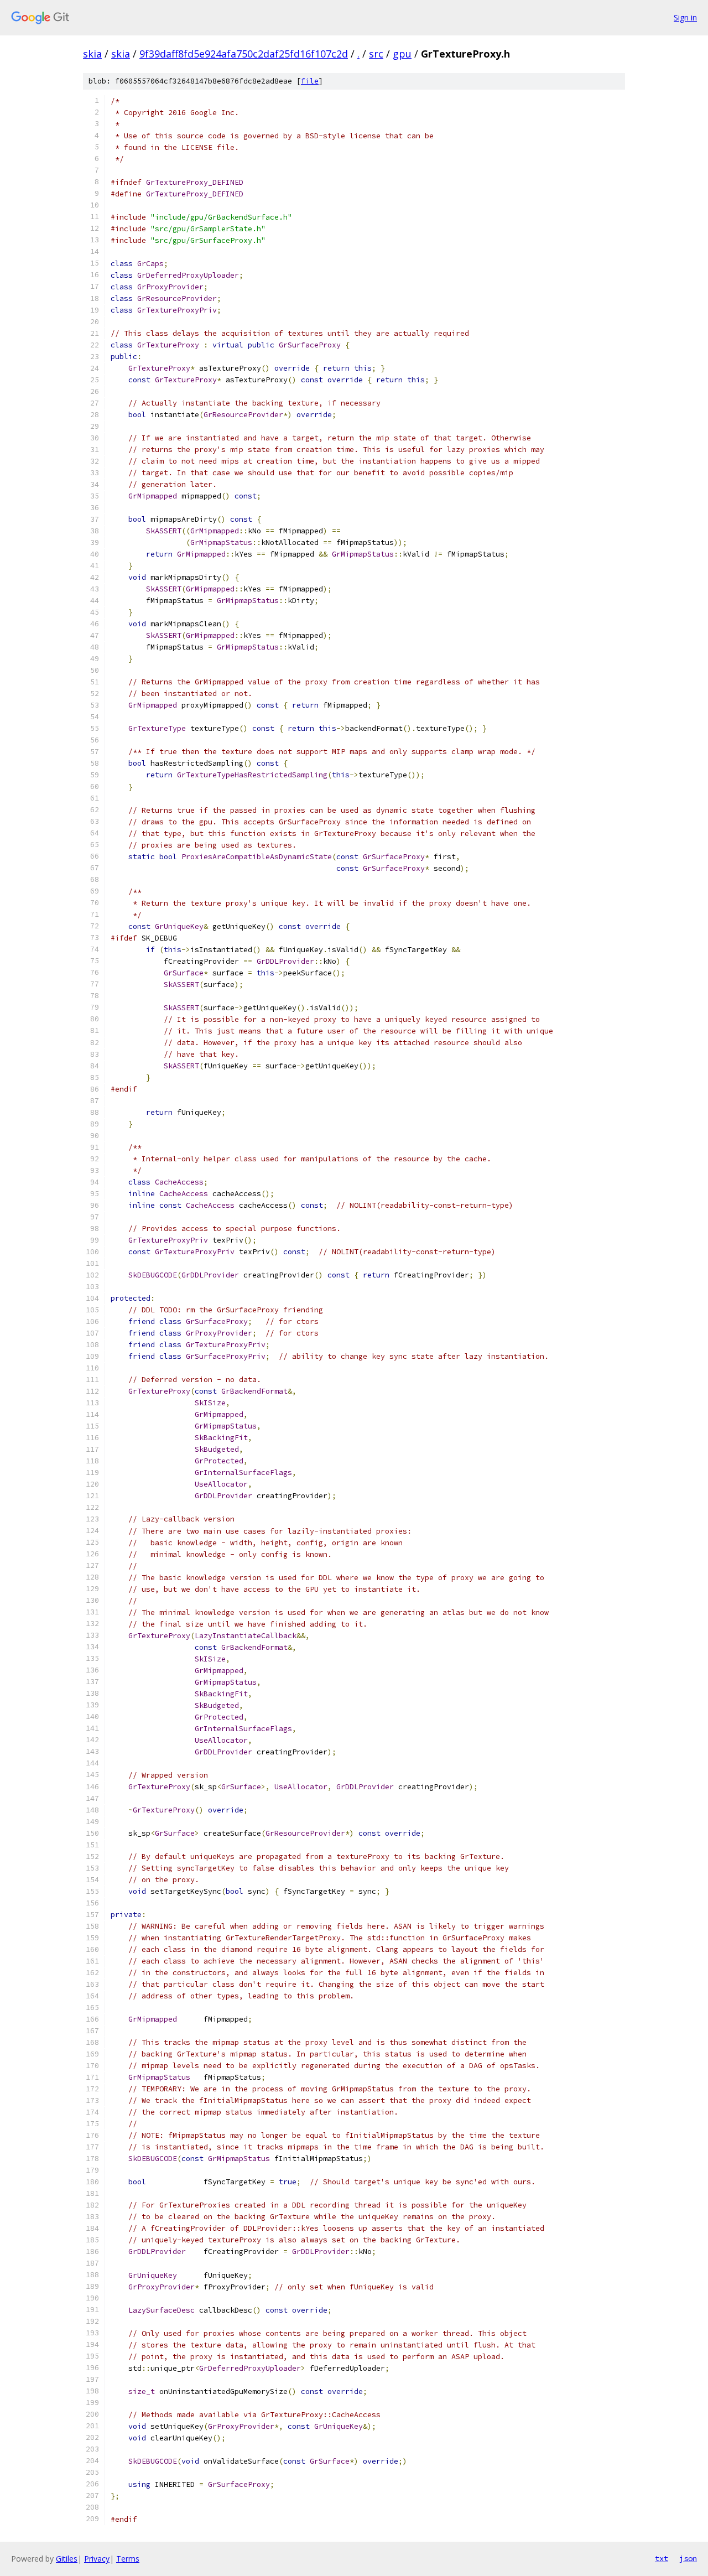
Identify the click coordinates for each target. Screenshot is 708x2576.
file (310, 81)
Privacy (97, 2559)
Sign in (685, 17)
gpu (402, 54)
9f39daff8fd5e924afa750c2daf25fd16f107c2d (244, 54)
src (376, 54)
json (688, 2558)
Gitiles (67, 2559)
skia (92, 54)
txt (662, 2558)
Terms (128, 2559)
